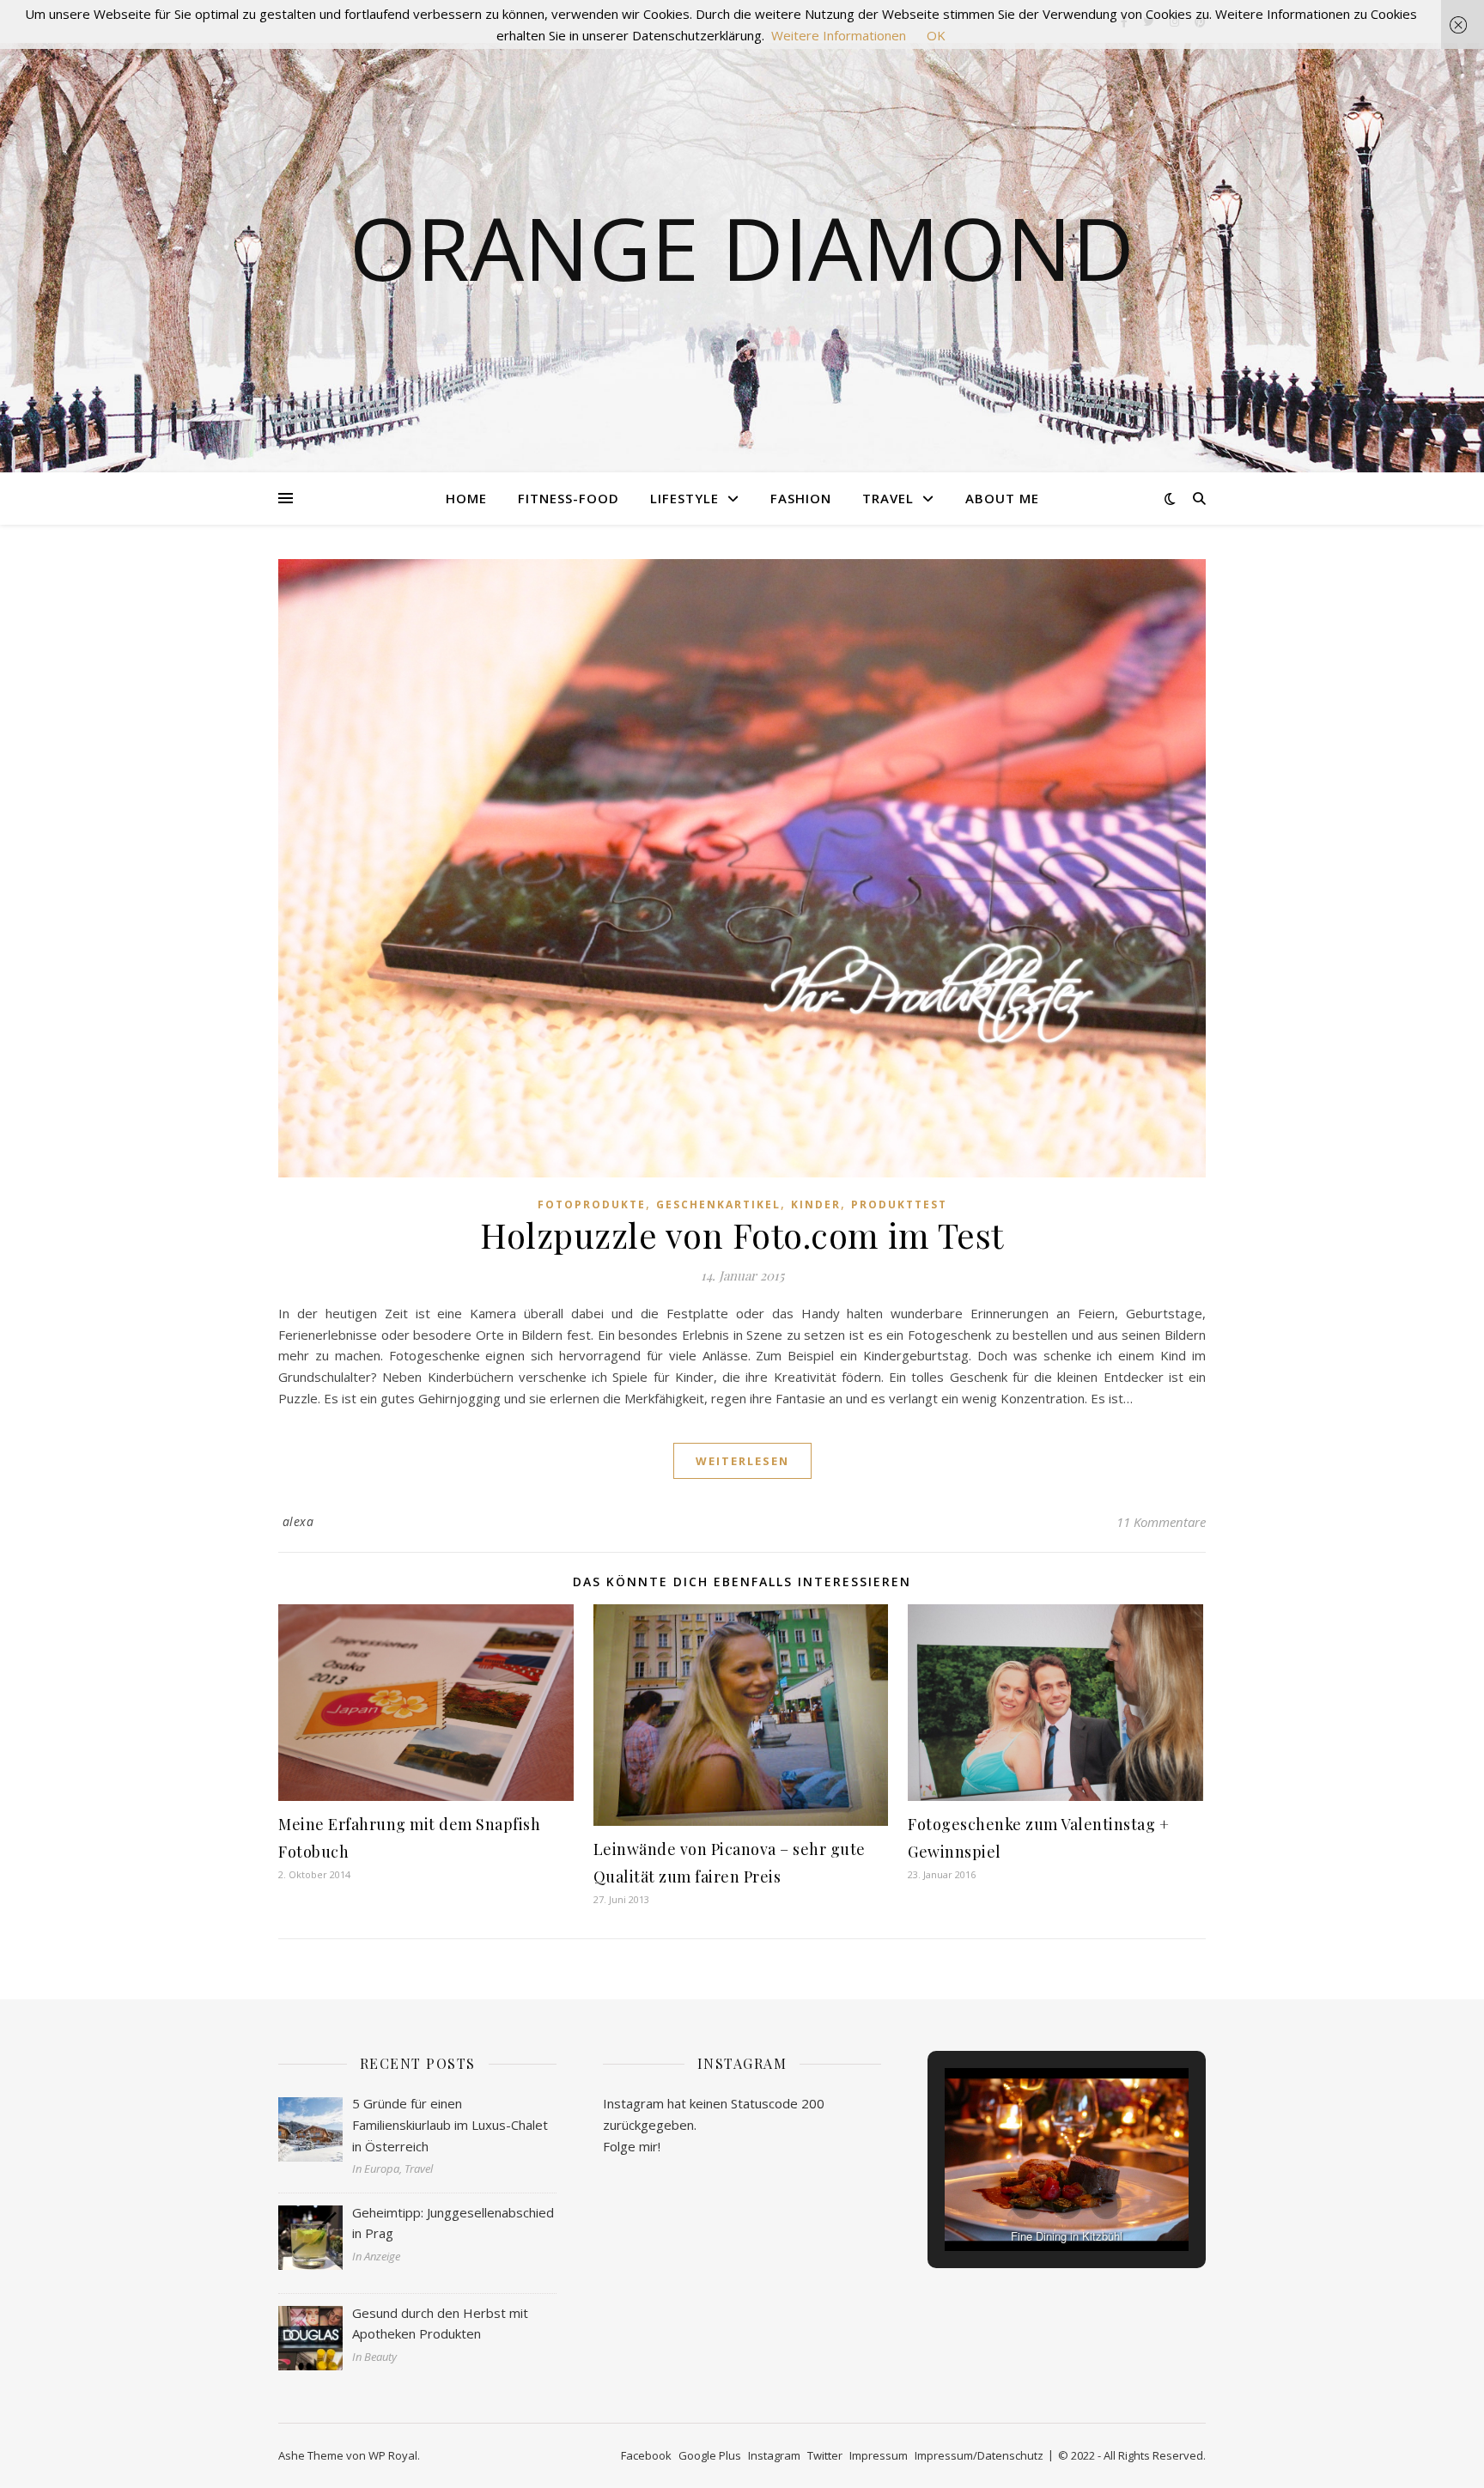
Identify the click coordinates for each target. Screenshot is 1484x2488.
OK (936, 35)
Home (466, 498)
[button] (1027, 2204)
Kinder (816, 1204)
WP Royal (393, 2455)
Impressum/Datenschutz (979, 2455)
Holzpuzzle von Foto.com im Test (742, 1235)
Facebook (646, 2455)
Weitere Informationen (839, 35)
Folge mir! (632, 2146)
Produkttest (899, 1204)
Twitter (825, 2455)
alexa (298, 1521)
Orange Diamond (742, 247)
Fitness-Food (569, 498)
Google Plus (710, 2455)
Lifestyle (684, 498)
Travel (888, 498)
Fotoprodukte (592, 1204)
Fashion (801, 498)
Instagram (774, 2455)
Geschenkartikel (718, 1204)
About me (1002, 498)
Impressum (879, 2455)
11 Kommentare (1161, 1522)
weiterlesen (742, 1461)
